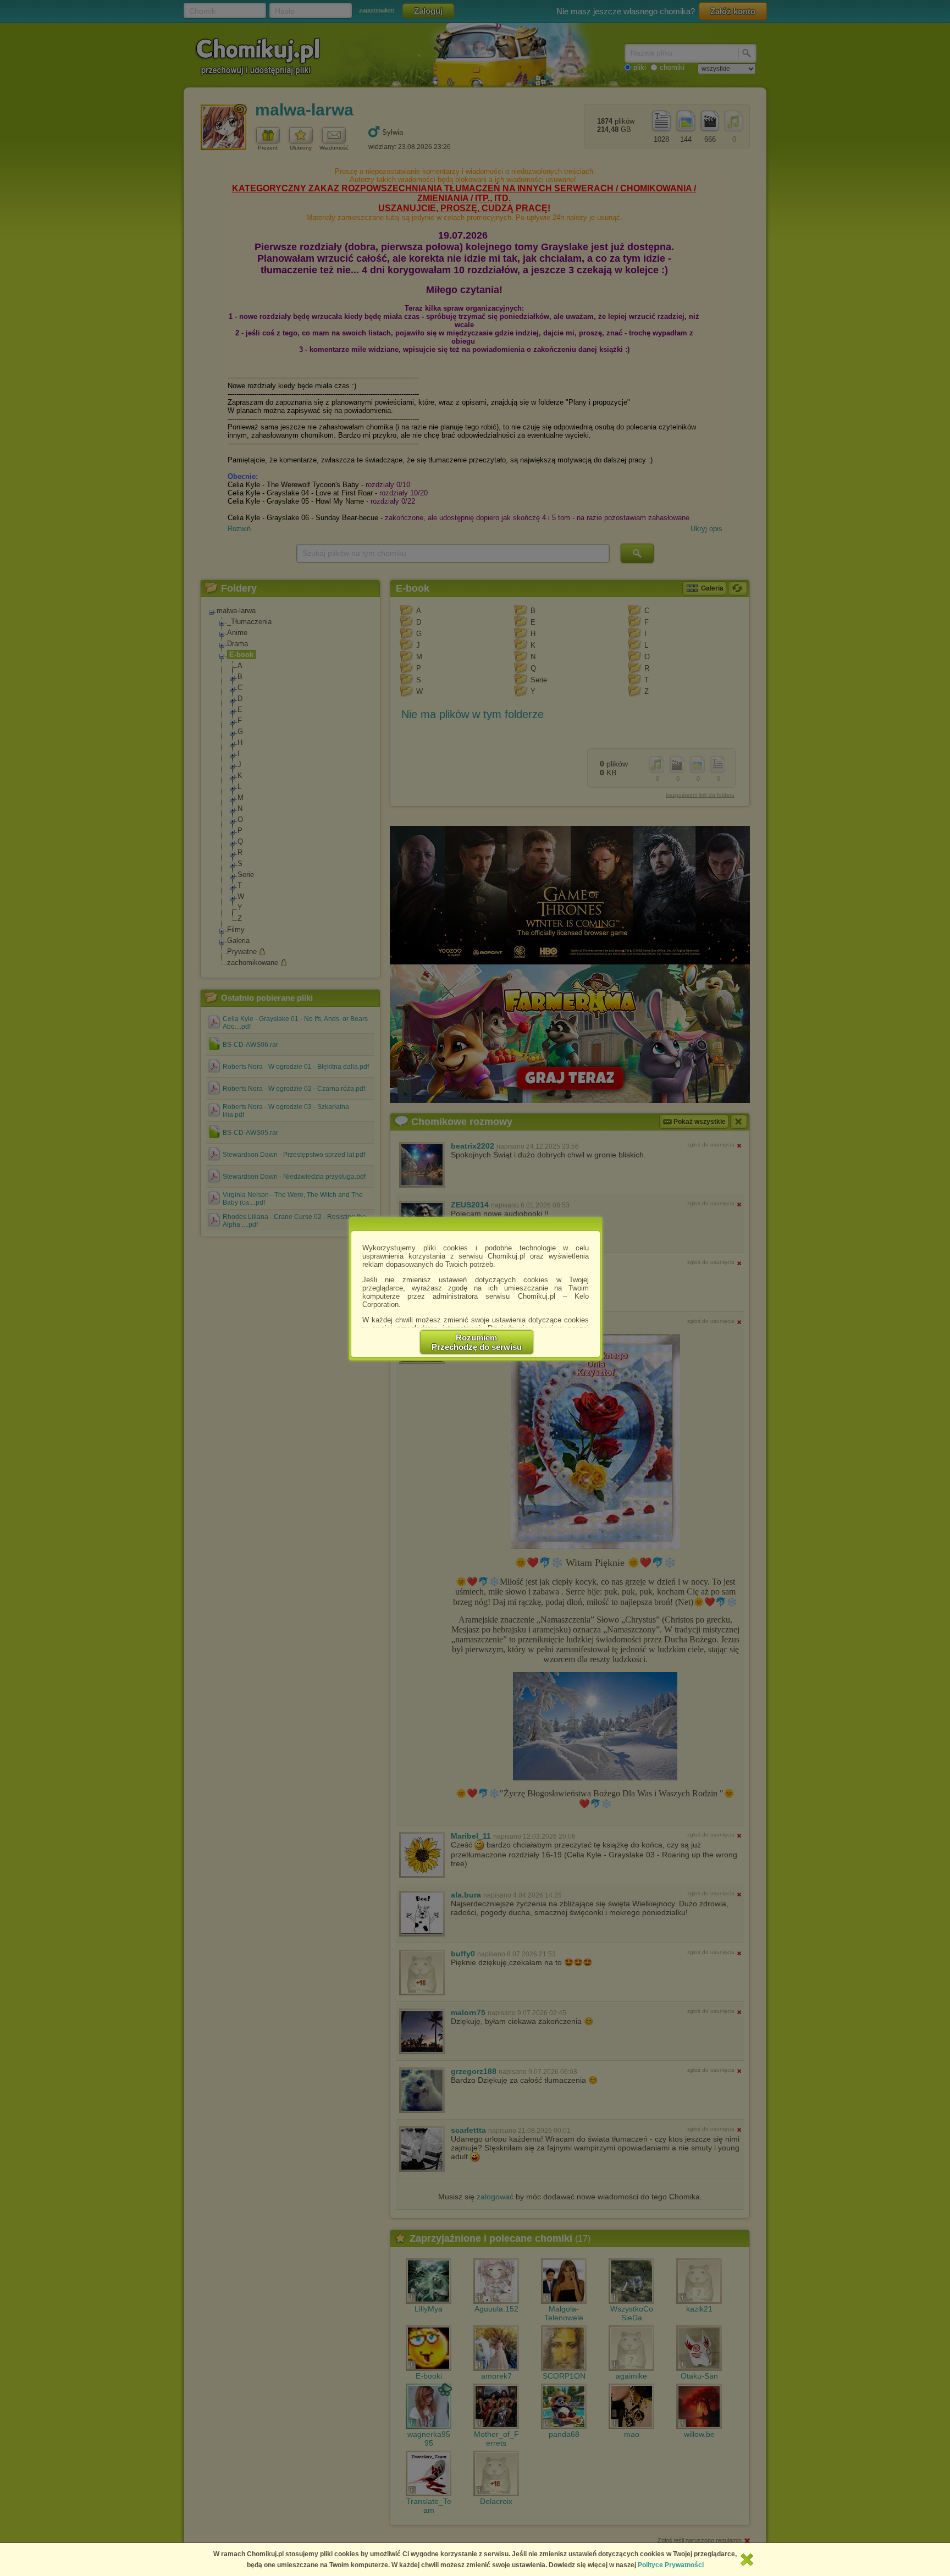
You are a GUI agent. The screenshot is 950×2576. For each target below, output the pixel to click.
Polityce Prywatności (671, 2565)
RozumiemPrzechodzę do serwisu (477, 1342)
